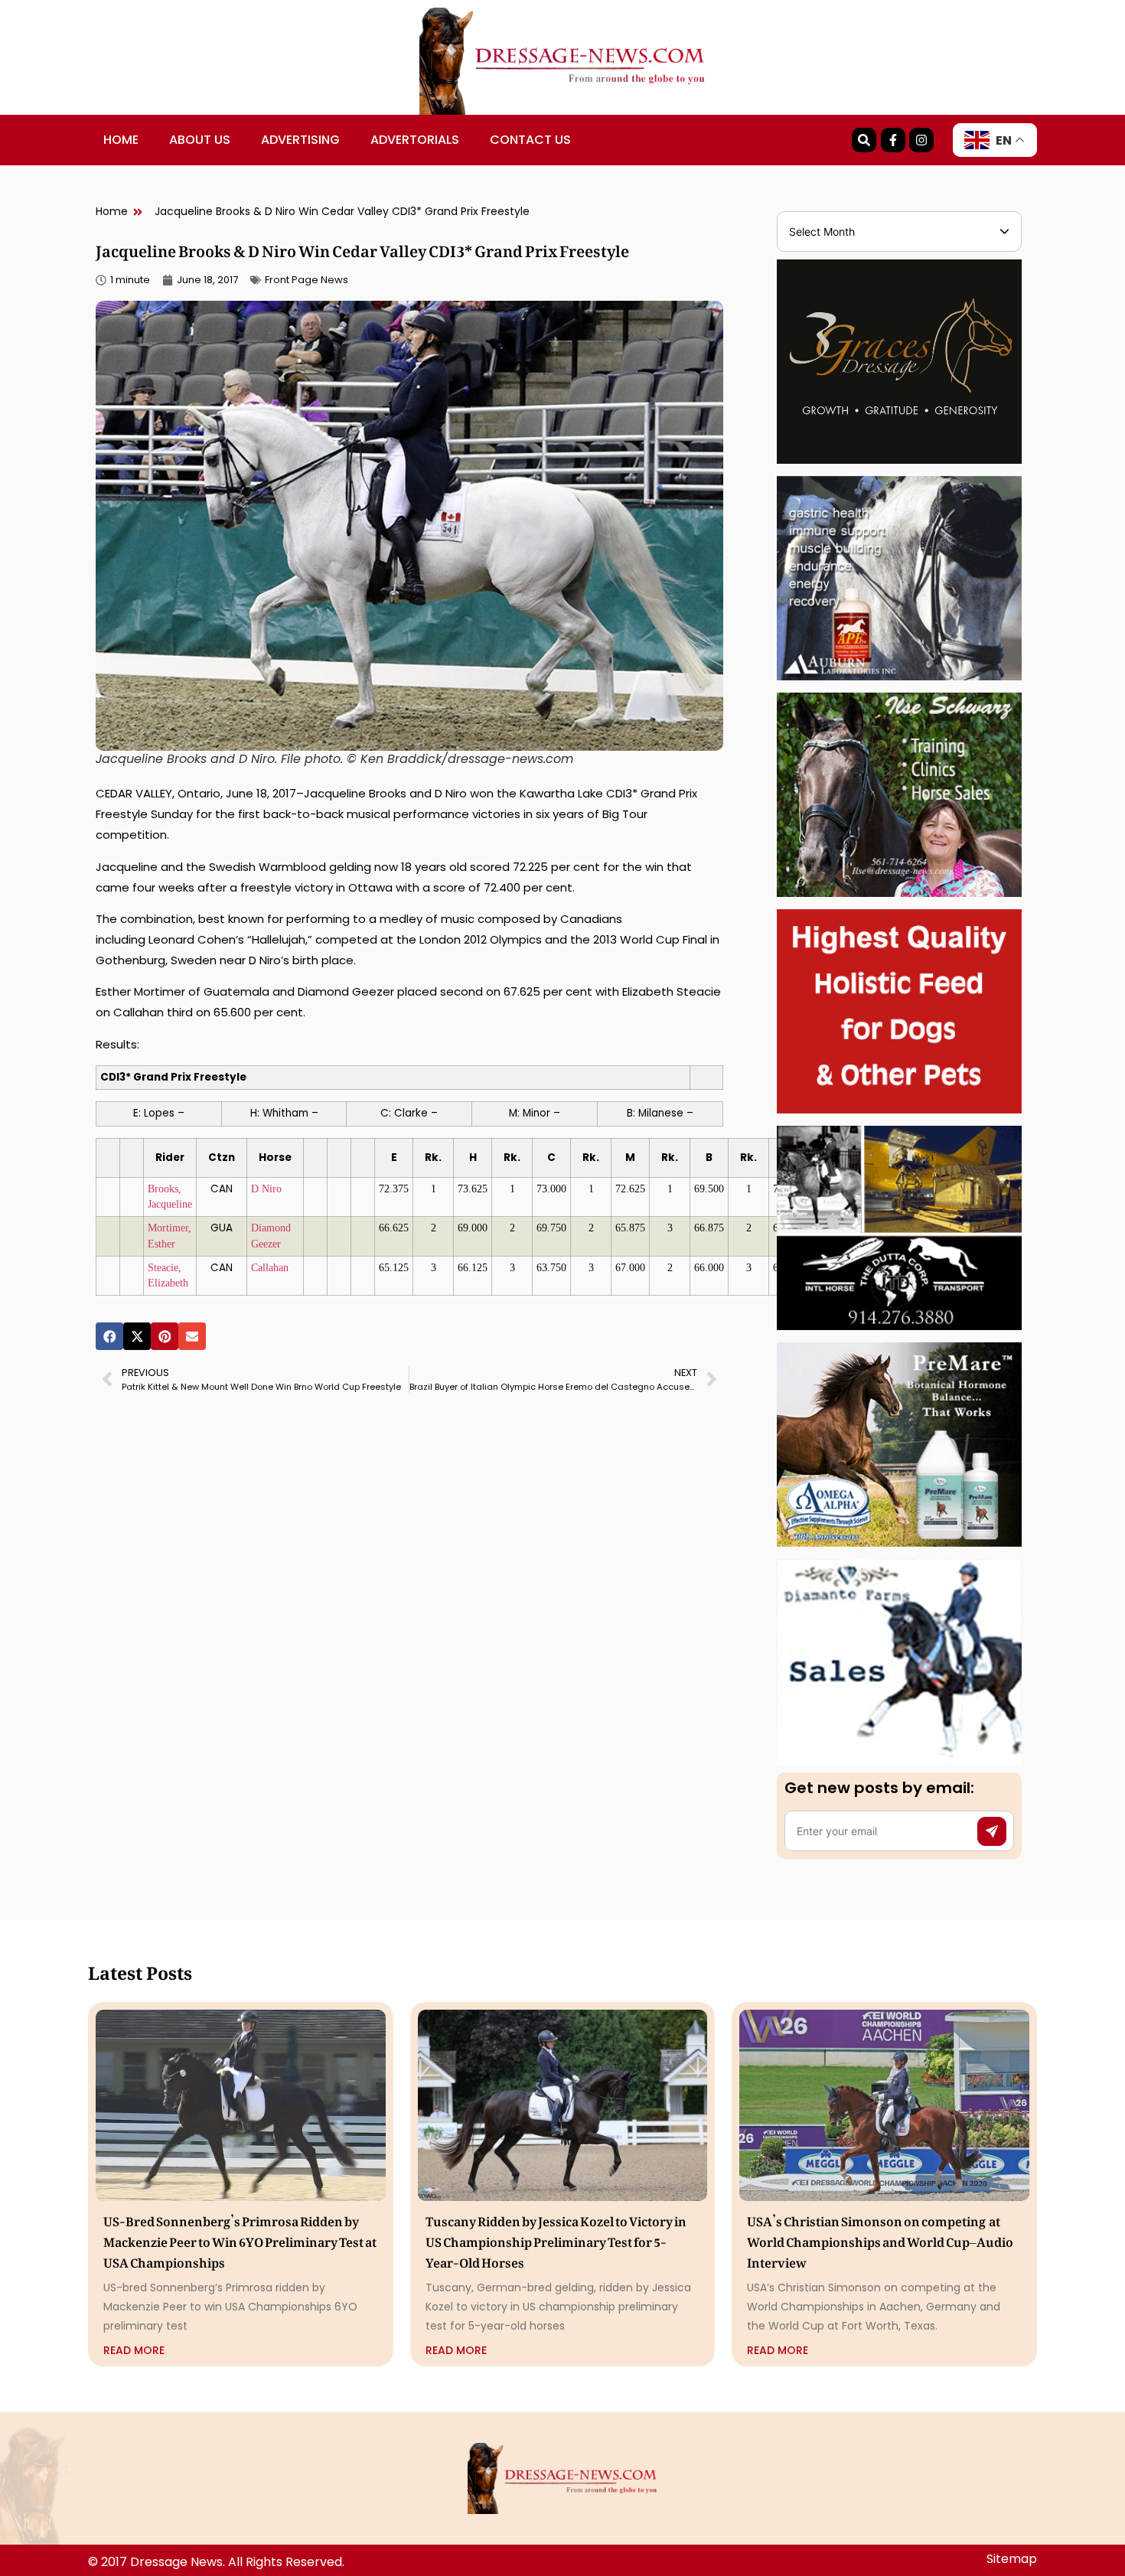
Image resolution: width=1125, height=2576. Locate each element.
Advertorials (415, 140)
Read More (134, 2350)
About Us (200, 140)
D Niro (266, 1189)
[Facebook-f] (893, 140)
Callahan (270, 1268)
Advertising (300, 140)
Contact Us (530, 140)
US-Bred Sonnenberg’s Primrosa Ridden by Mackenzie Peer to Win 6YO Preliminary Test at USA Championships (240, 2239)
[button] (109, 1336)
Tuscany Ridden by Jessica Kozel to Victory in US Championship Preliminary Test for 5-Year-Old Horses (556, 2239)
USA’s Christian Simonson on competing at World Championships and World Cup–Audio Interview (880, 2239)
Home (121, 140)
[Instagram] (921, 140)
